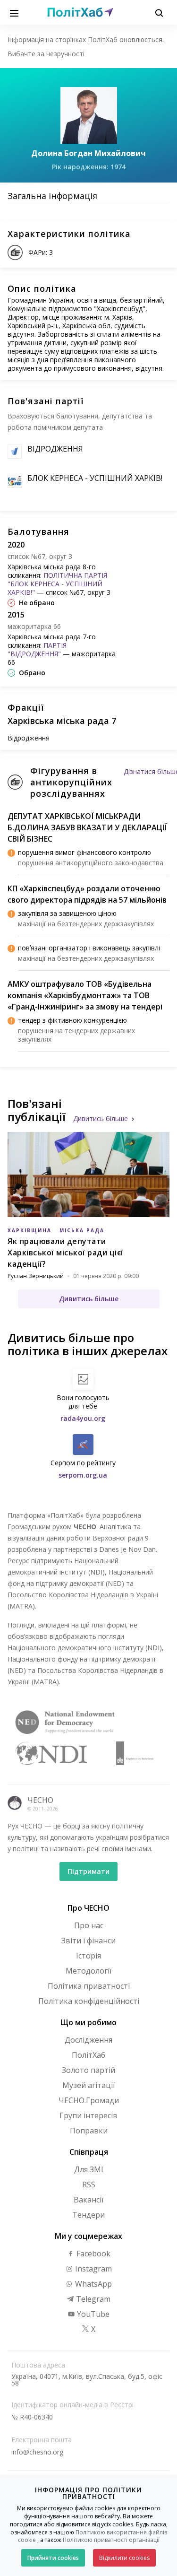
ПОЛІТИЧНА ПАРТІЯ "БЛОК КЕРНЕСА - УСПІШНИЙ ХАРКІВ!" (57, 584)
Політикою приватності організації (111, 2540)
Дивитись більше (101, 1118)
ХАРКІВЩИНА (29, 1230)
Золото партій (88, 2070)
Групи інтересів (88, 2115)
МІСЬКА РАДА (82, 1230)
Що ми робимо (88, 2022)
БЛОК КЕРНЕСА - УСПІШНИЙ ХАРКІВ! (95, 478)
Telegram (92, 2299)
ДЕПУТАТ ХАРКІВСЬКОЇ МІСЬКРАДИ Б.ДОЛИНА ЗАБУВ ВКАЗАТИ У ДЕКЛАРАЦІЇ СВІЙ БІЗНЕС (87, 827)
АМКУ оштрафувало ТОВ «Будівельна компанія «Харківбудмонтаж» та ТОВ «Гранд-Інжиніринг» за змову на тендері (85, 995)
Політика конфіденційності (89, 2001)
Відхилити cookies (124, 2558)
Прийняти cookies (53, 2558)
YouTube (92, 2314)
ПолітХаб (88, 2055)
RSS (89, 2184)
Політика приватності (89, 1986)
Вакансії (88, 2200)
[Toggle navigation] (14, 12)
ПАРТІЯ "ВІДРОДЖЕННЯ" (37, 649)
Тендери (88, 2215)
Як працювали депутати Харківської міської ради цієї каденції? (66, 1253)
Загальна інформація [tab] (52, 196)
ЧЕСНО (40, 1800)
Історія (88, 1956)
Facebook (93, 2254)
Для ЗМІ (89, 2169)
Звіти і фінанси (88, 1941)
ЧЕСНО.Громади (89, 2100)
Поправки (89, 2131)
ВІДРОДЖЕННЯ (55, 449)
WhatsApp (93, 2284)
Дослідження (88, 2040)
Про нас (89, 1925)
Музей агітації (88, 2085)
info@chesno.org (37, 2452)
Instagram (93, 2269)
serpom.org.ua (83, 1475)
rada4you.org (83, 1418)
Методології (88, 1971)
